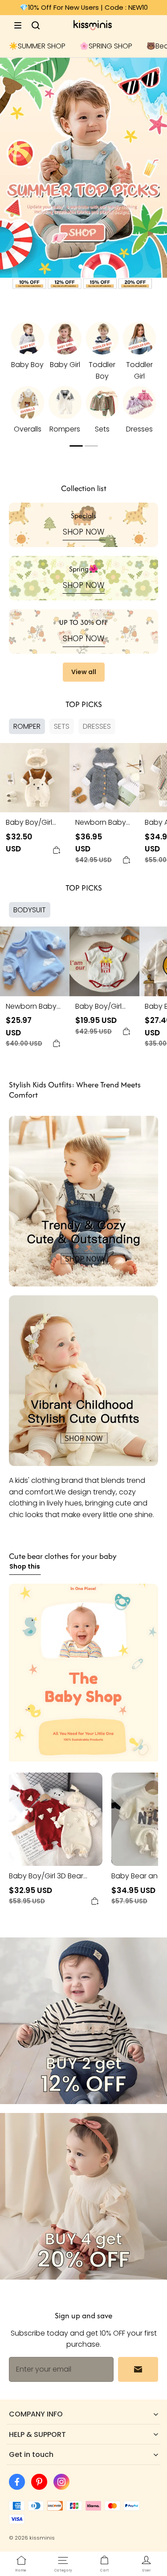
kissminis (42, 2538)
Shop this (25, 1566)
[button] (18, 25)
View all (84, 672)
